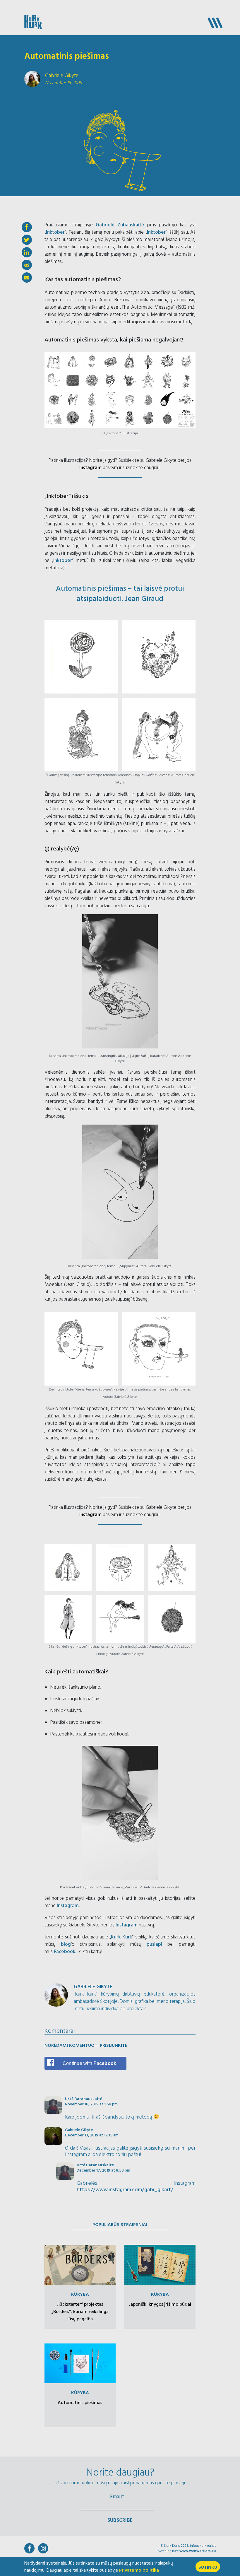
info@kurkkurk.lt (203, 2546)
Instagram (90, 468)
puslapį (154, 1944)
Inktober (55, 232)
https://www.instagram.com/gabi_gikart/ (125, 2190)
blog (66, 1944)
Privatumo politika (139, 2570)
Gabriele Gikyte (79, 2130)
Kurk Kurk (121, 1937)
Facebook (65, 1952)
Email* (117, 2496)
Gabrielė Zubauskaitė (120, 225)
